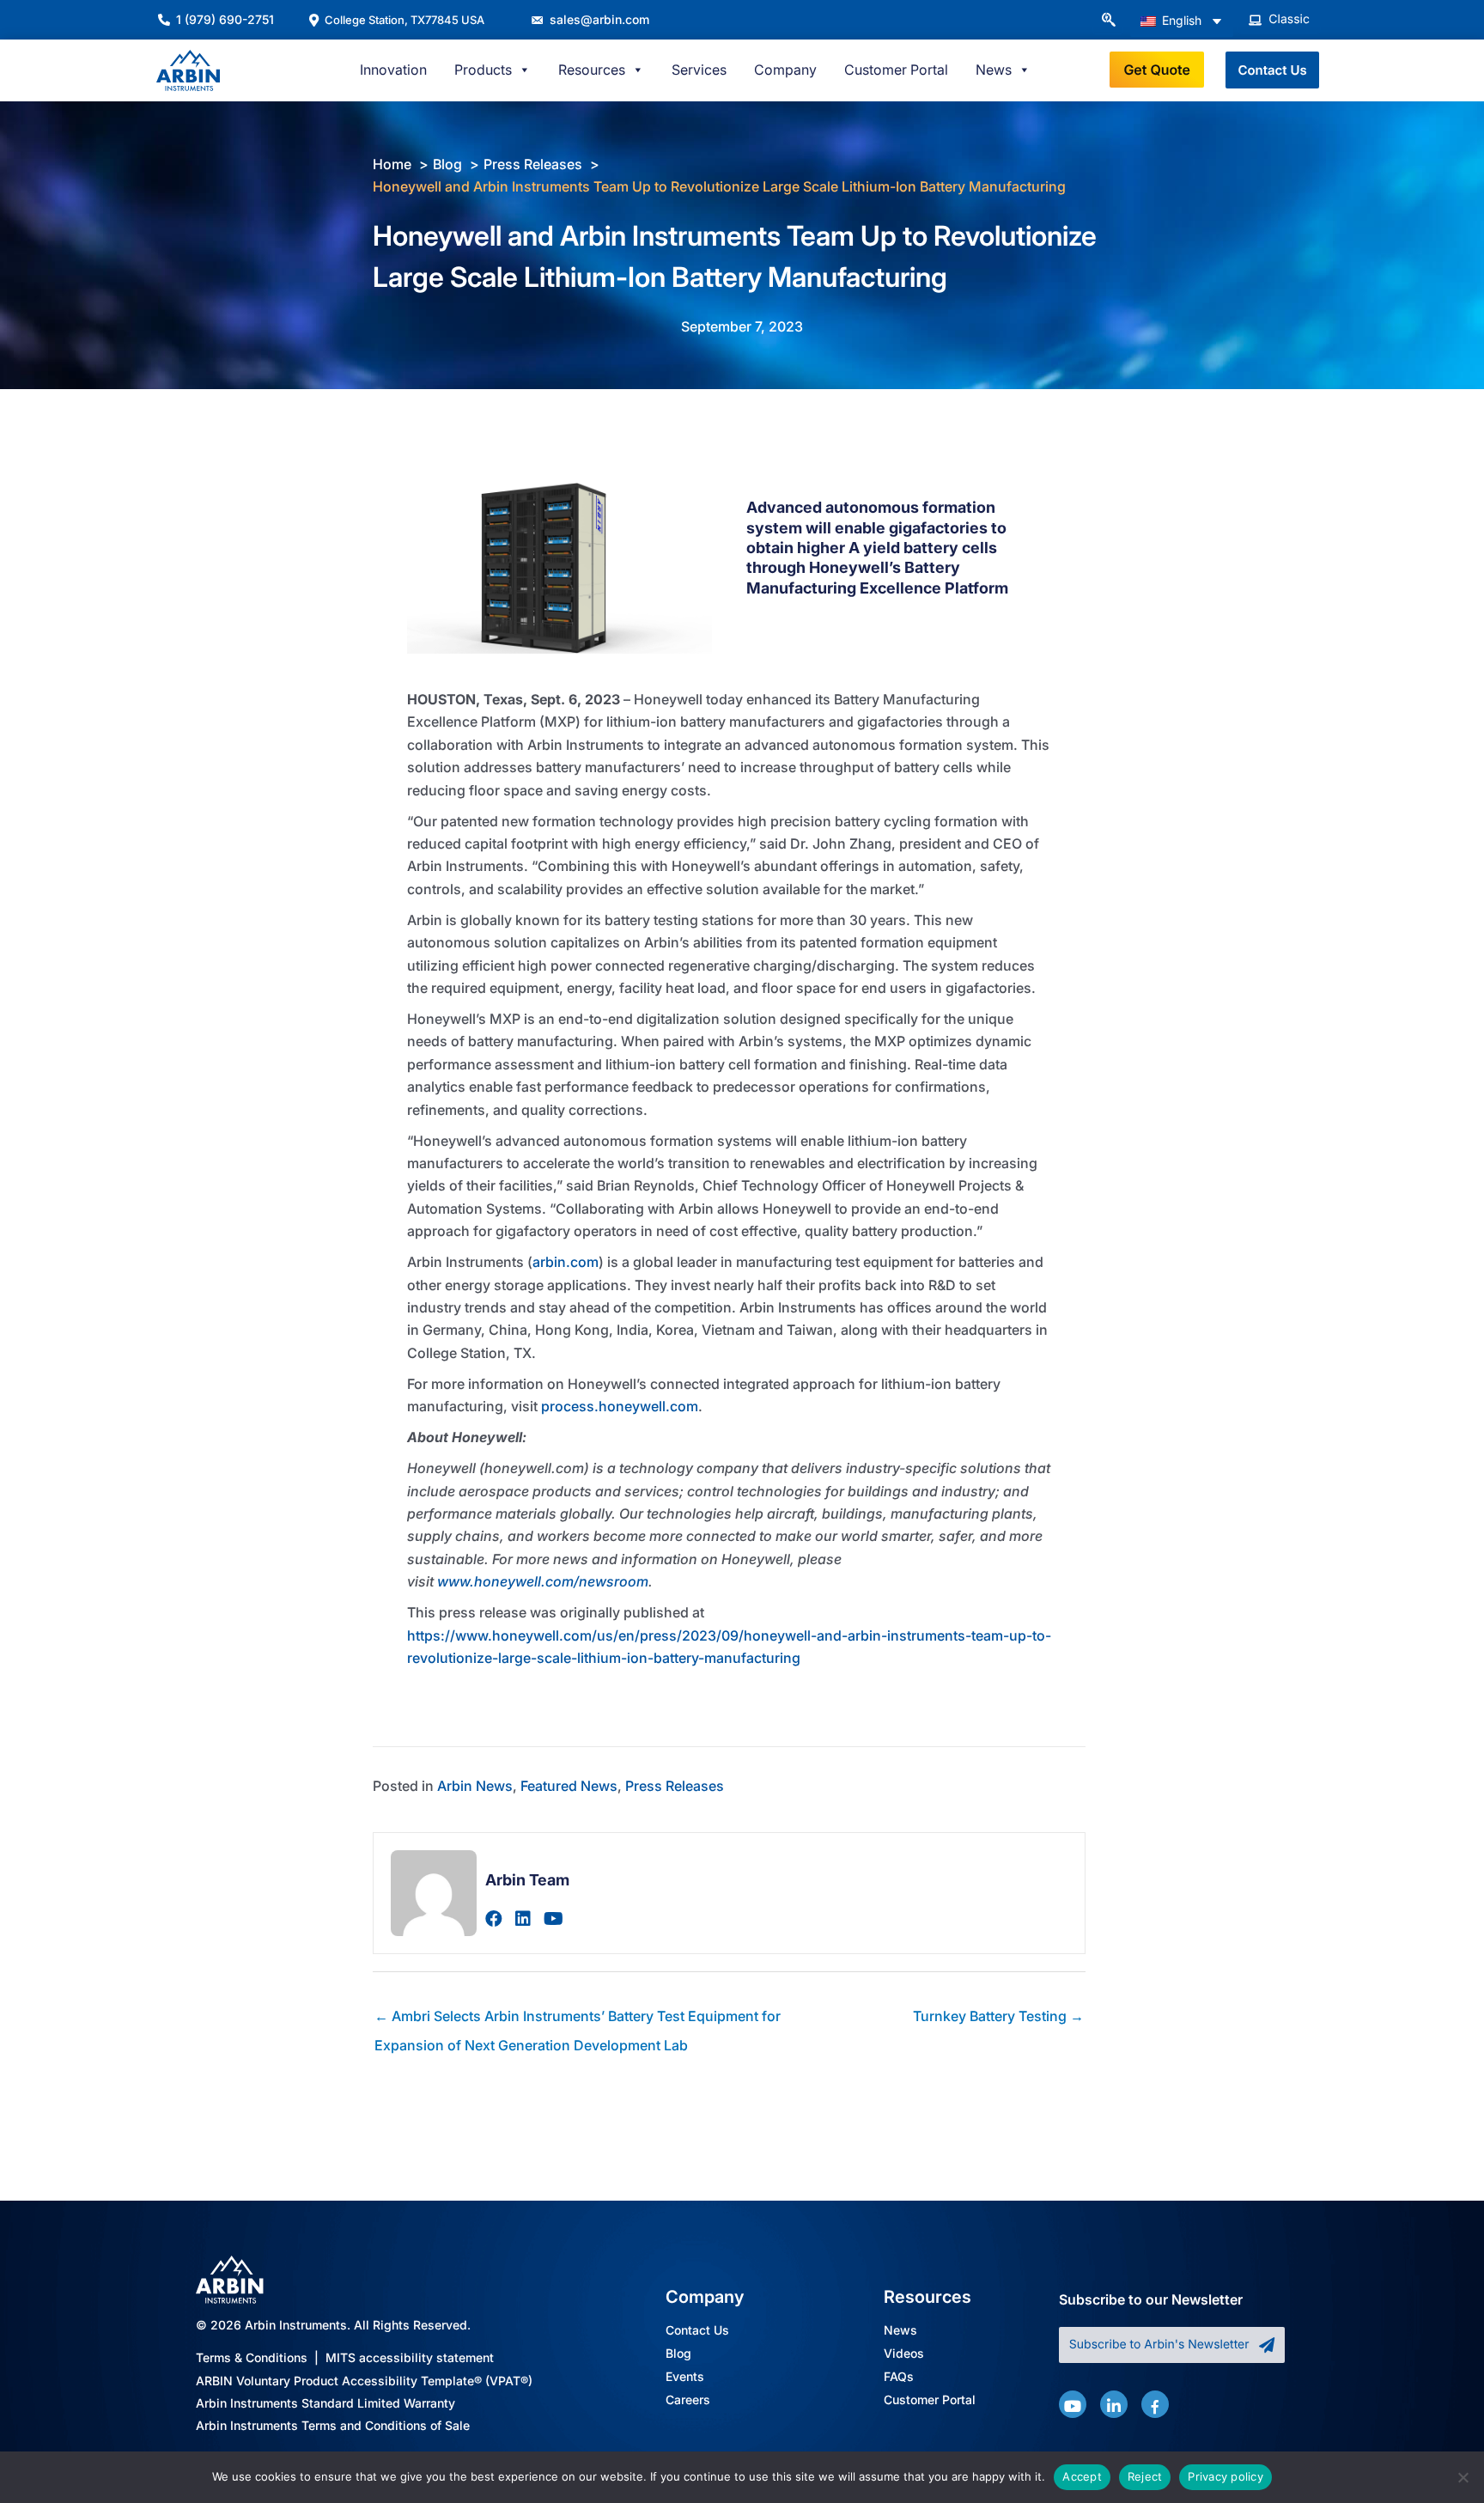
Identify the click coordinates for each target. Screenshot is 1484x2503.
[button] (1108, 21)
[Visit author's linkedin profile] (523, 1919)
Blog (678, 2354)
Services (699, 70)
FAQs (899, 2377)
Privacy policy (1226, 2476)
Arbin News (475, 1786)
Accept (1082, 2476)
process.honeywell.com (620, 1406)
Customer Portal (896, 70)
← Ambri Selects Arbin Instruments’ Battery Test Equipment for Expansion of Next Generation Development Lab (578, 2020)
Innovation (393, 70)
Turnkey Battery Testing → (998, 2016)
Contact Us (697, 2331)
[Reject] (1463, 2477)
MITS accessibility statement (410, 2357)
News (900, 2331)
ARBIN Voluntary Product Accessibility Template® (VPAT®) (364, 2381)
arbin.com (566, 1262)
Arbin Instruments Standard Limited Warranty (325, 2403)
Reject (1145, 2476)
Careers (688, 2400)
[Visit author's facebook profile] (494, 1919)
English (1180, 20)
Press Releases (675, 1786)
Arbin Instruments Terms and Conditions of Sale (333, 2425)
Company (785, 70)
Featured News (569, 1786)
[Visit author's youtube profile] (553, 1919)
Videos (904, 2354)
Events (685, 2377)
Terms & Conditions (252, 2357)
